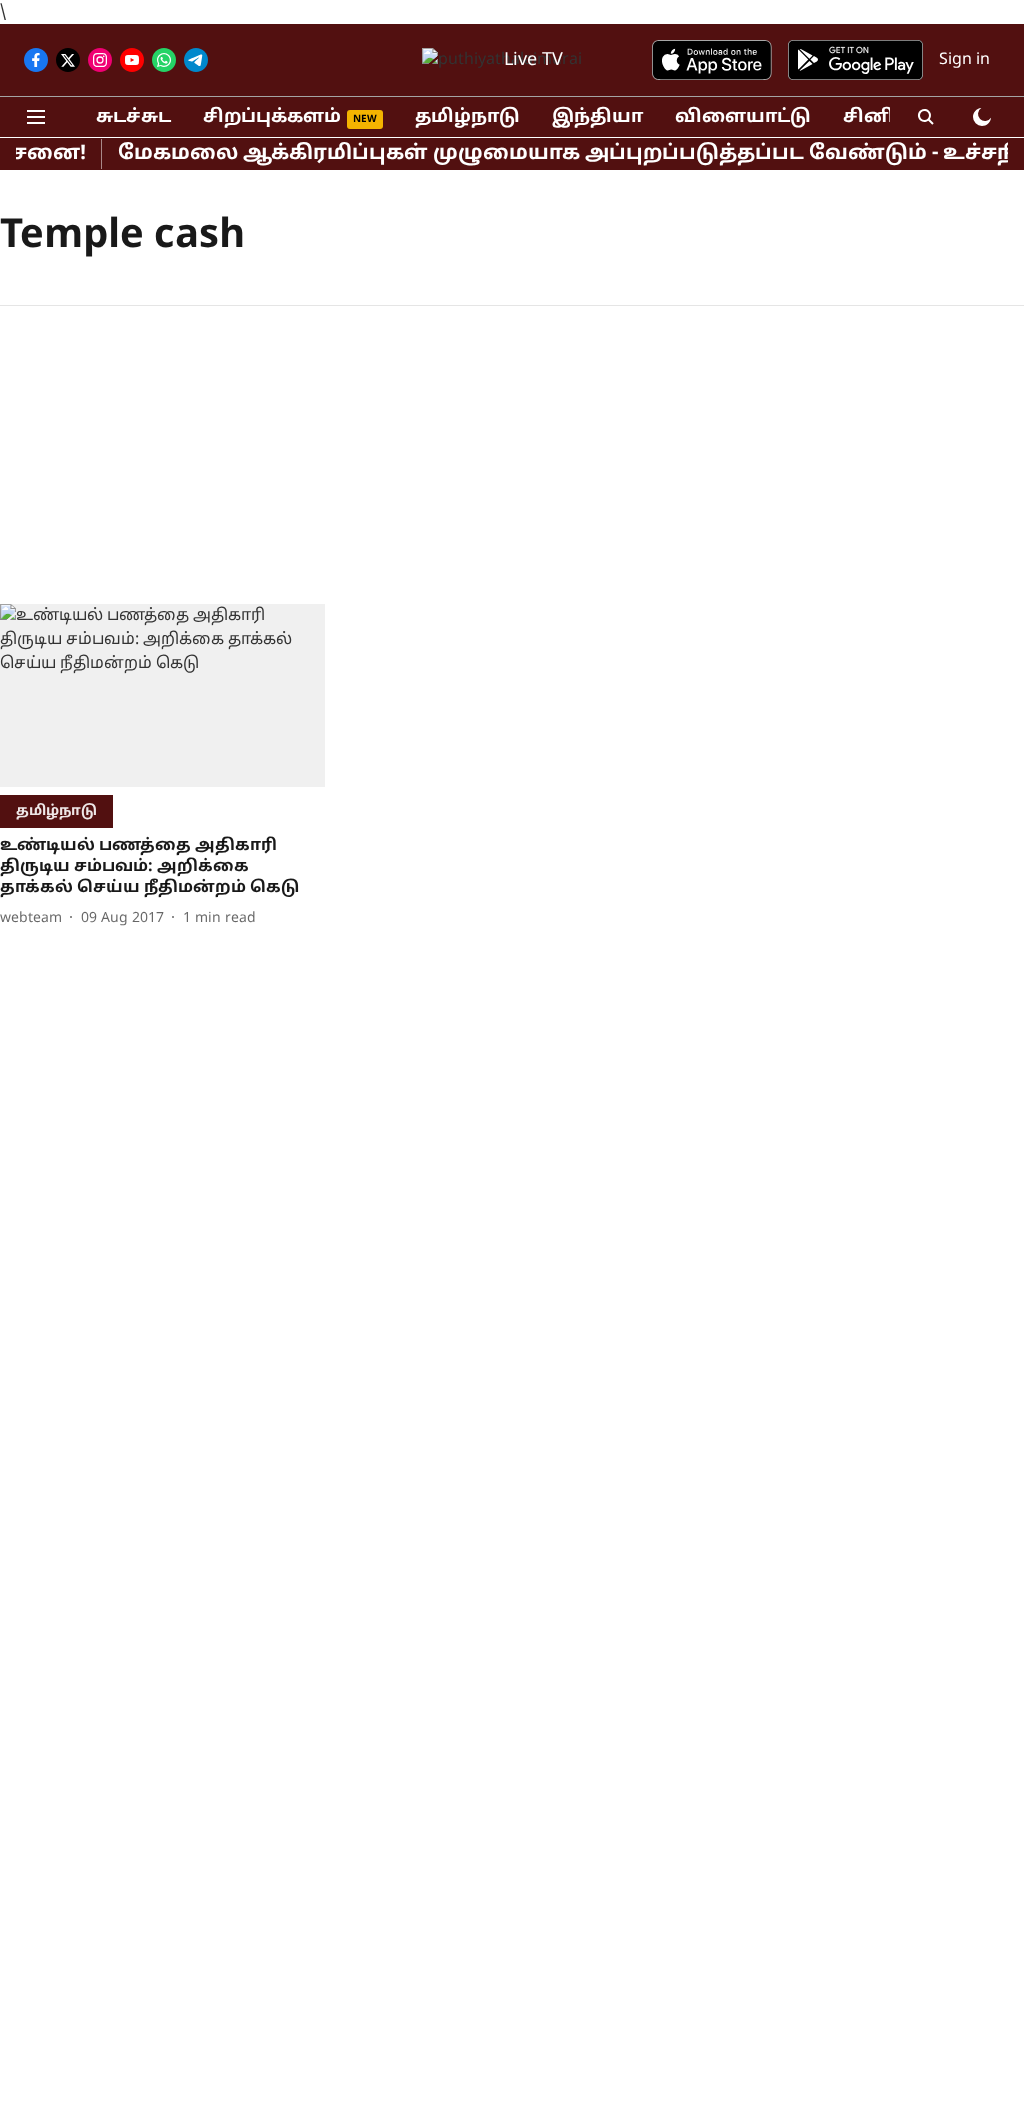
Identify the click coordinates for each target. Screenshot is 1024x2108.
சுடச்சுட (133, 117)
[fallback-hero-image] (162, 695)
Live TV (533, 60)
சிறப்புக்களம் (272, 117)
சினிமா (883, 117)
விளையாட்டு (743, 117)
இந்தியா (597, 117)
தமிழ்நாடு (467, 117)
